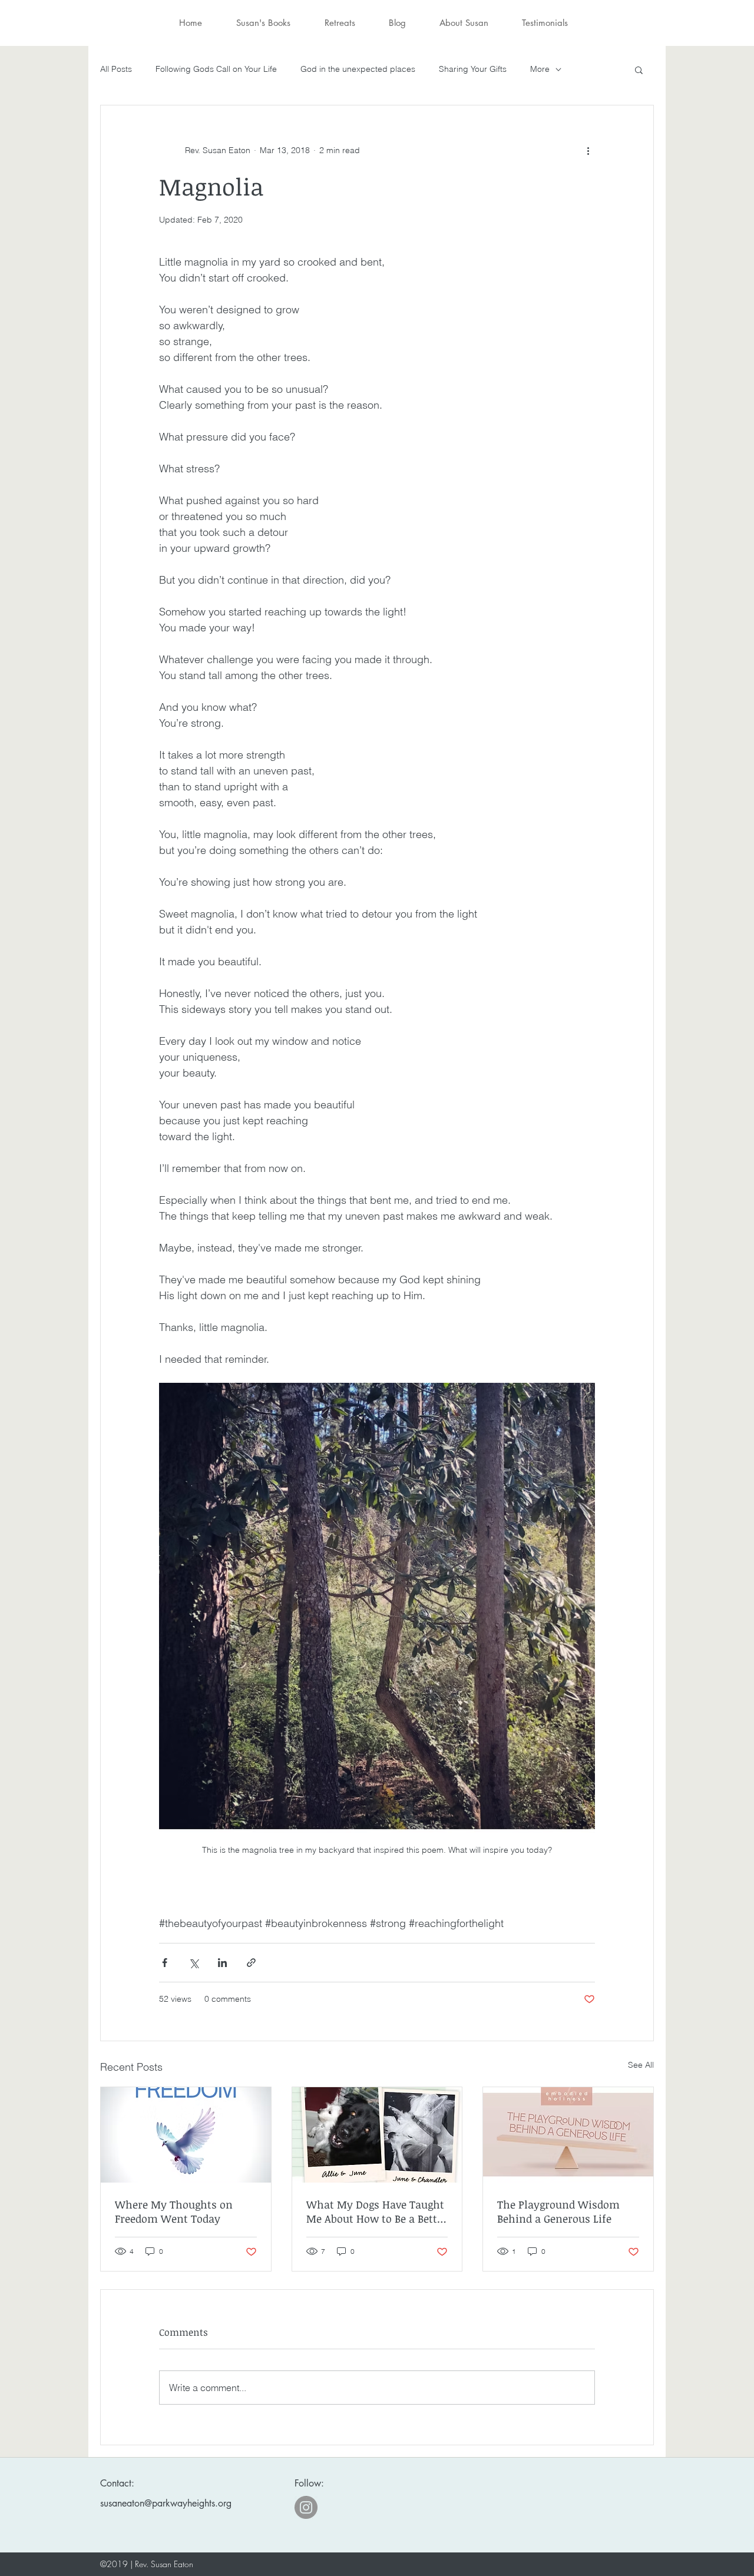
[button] (639, 69)
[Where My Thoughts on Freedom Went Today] (186, 2135)
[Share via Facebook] (165, 1963)
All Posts (116, 69)
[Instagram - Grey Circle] (306, 2507)
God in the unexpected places (358, 69)
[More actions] (588, 150)
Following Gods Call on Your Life (216, 69)
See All (641, 2065)
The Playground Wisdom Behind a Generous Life (558, 2211)
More (540, 69)
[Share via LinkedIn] (222, 1963)
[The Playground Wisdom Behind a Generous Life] (568, 2135)
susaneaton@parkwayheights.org (166, 2503)
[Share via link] (251, 1963)
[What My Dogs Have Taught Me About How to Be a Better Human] (377, 2135)
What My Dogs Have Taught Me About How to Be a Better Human (377, 2211)
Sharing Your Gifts (473, 69)
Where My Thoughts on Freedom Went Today (174, 2211)
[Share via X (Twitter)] (194, 1963)
